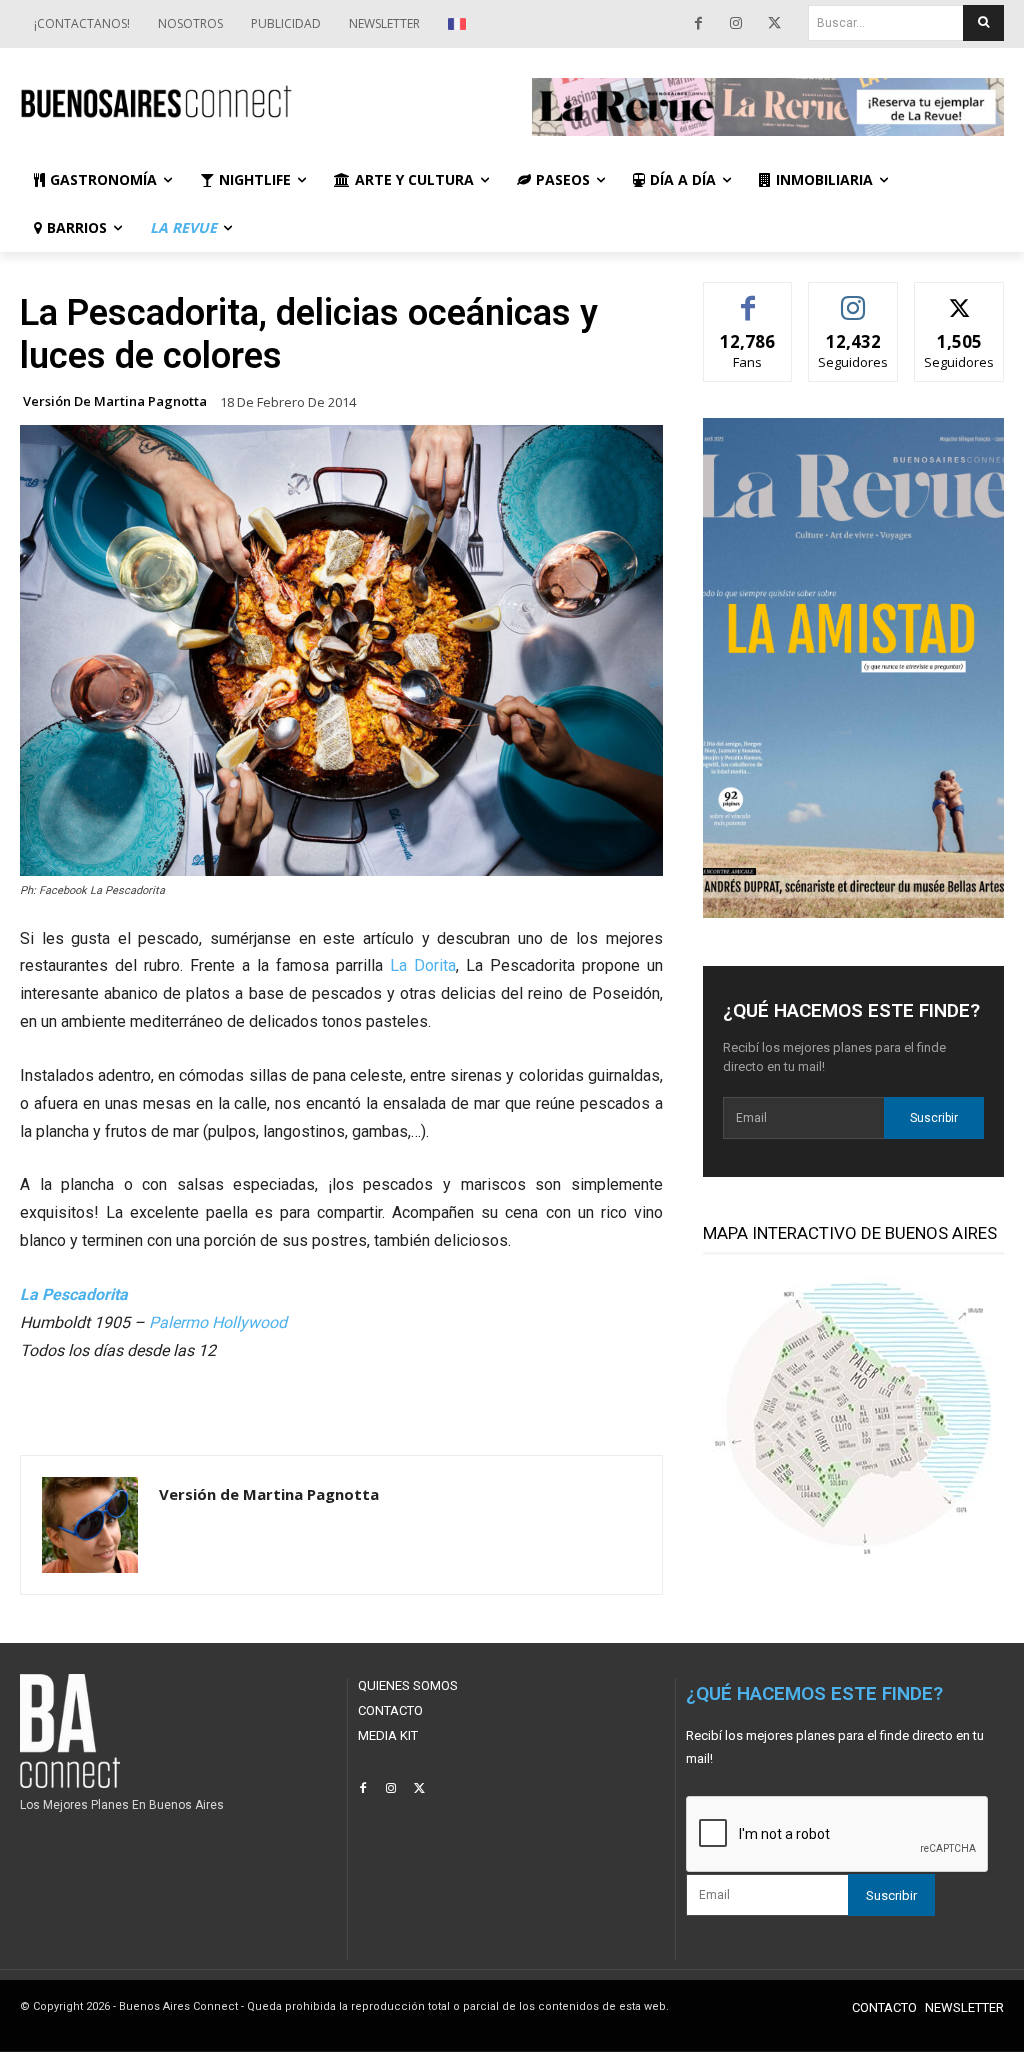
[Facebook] (698, 24)
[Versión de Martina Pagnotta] (90, 1525)
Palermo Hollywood (218, 1322)
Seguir (853, 297)
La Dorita (423, 965)
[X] (774, 24)
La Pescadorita (74, 1294)
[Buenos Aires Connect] (256, 102)
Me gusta (748, 297)
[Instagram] (736, 24)
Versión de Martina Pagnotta (115, 401)
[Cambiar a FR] (459, 24)
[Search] (983, 23)
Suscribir (934, 1118)
